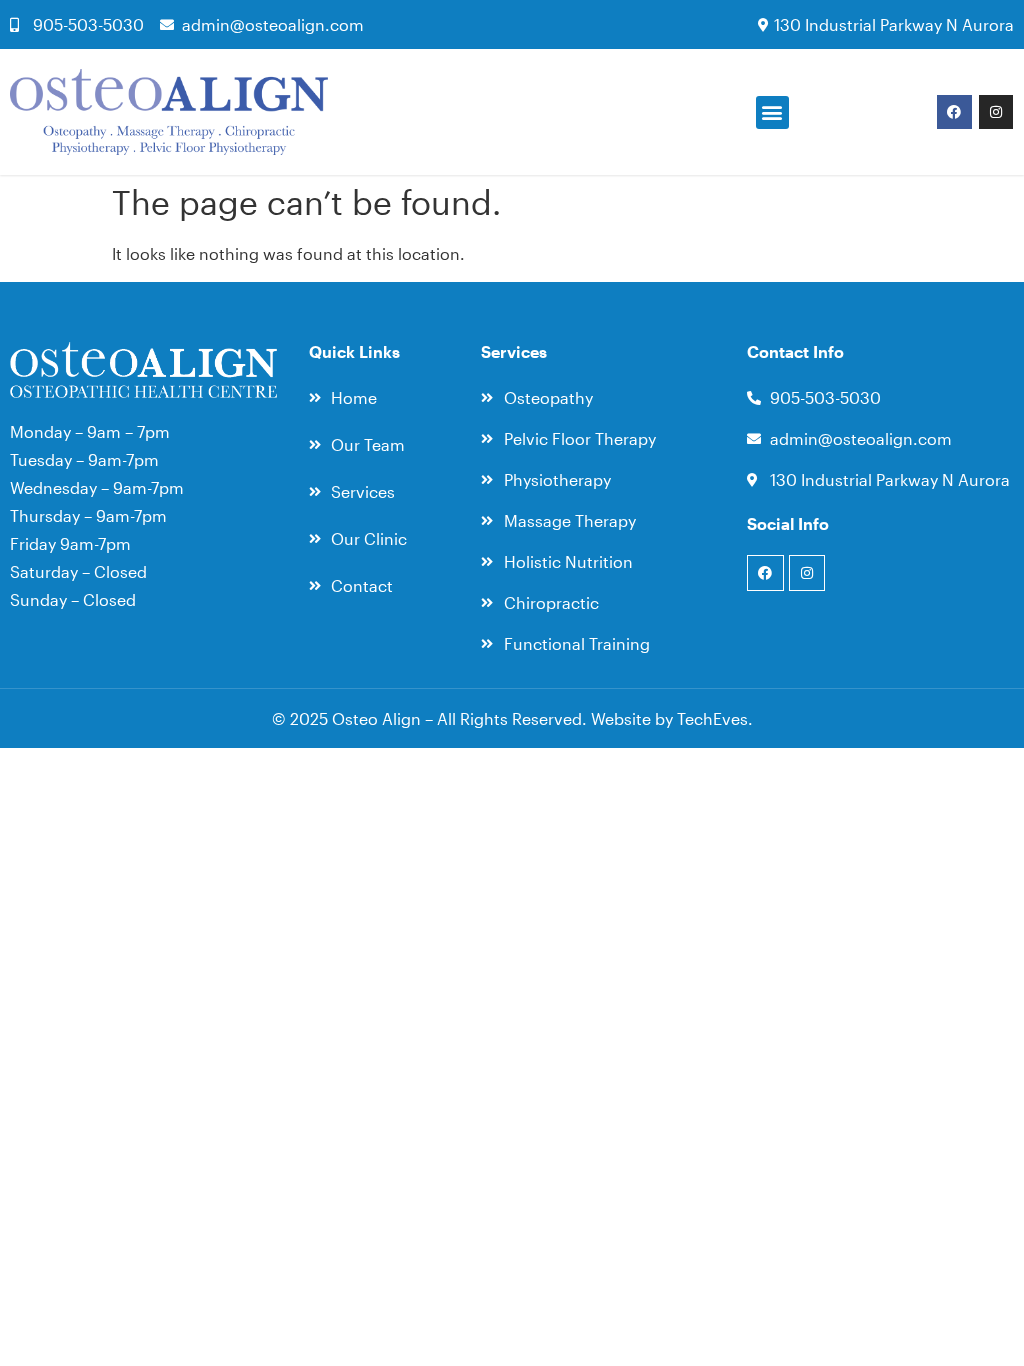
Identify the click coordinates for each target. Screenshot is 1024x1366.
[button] (772, 112)
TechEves (712, 718)
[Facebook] (954, 112)
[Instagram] (996, 112)
